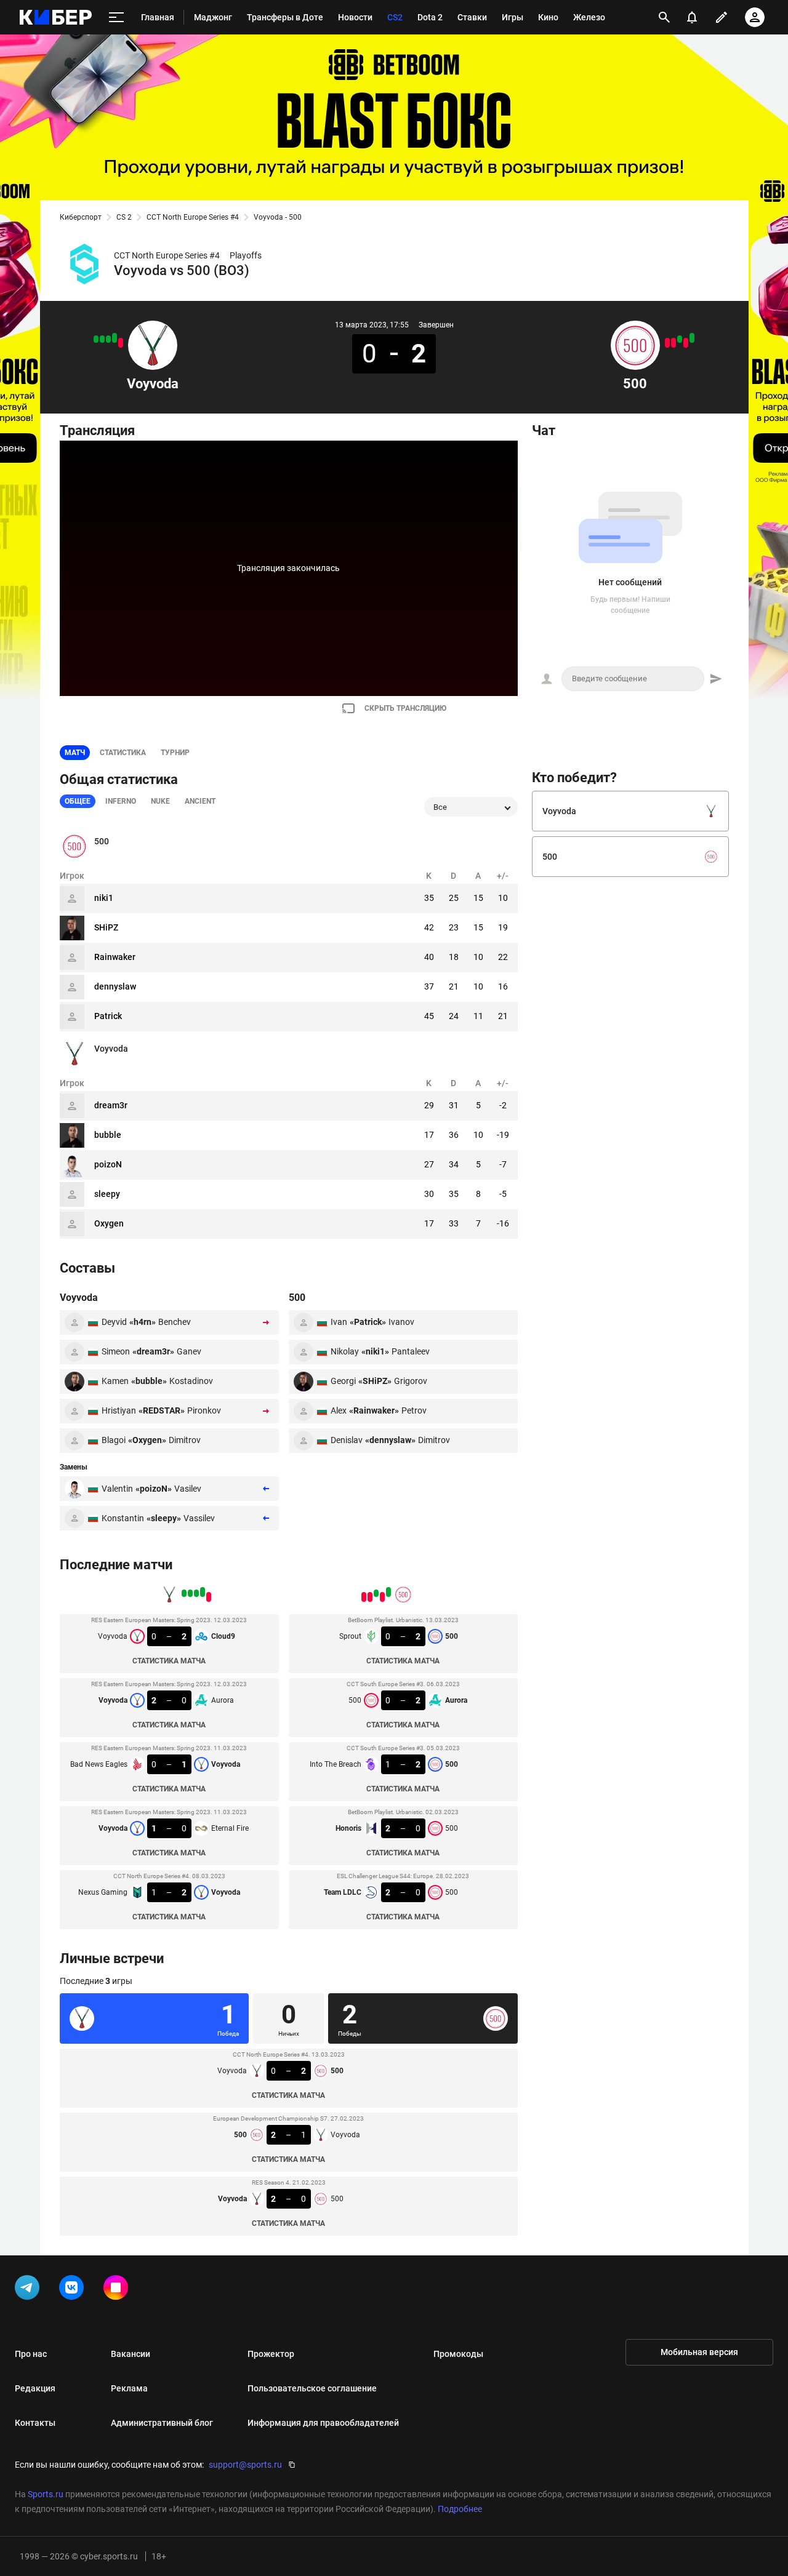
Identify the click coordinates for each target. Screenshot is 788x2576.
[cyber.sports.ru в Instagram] (118, 2290)
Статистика (123, 753)
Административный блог (162, 2423)
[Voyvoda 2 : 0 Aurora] (115, 338)
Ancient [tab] (200, 801)
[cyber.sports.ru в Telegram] (30, 2290)
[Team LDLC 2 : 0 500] (667, 343)
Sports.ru (46, 2494)
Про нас (31, 2354)
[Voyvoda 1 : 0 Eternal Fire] (102, 339)
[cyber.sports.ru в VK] (74, 2290)
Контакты (35, 2423)
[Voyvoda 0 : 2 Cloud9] (121, 343)
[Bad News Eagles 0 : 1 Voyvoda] (108, 339)
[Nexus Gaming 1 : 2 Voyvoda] (96, 339)
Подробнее (460, 2509)
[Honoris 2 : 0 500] (673, 343)
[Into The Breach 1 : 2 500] (680, 339)
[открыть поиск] (664, 17)
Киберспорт (81, 217)
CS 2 (124, 217)
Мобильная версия (699, 2352)
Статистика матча (169, 1661)
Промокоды (458, 2354)
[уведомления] (692, 17)
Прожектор (271, 2354)
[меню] (116, 18)
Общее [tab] (78, 801)
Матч (75, 753)
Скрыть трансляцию (405, 708)
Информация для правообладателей (323, 2423)
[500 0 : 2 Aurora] (686, 343)
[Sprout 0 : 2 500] (692, 338)
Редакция (35, 2388)
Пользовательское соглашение (312, 2388)
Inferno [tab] (121, 801)
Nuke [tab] (160, 801)
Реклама (129, 2388)
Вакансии (131, 2354)
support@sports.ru (245, 2465)
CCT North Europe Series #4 (193, 217)
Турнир (175, 753)
